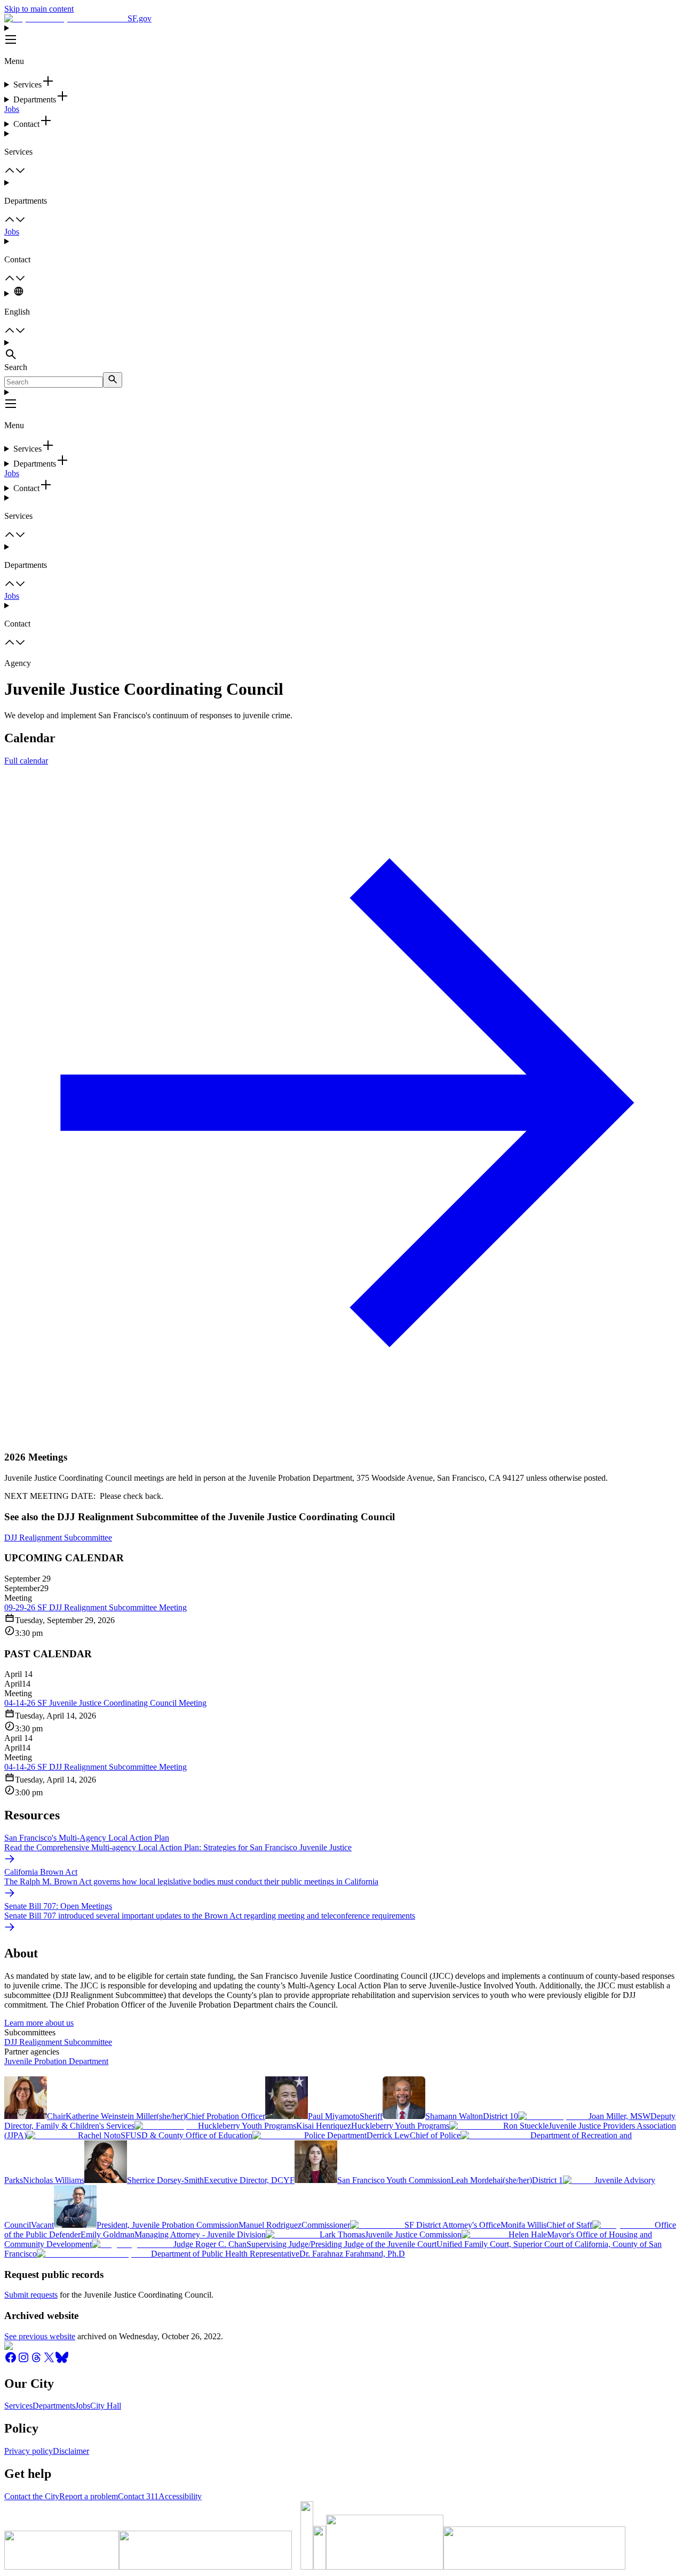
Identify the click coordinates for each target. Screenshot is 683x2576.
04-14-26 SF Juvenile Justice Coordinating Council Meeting (105, 1703)
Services (18, 2406)
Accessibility (180, 2496)
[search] (113, 380)
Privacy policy (29, 2451)
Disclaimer (71, 2451)
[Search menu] (341, 350)
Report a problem (89, 2496)
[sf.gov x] (49, 2361)
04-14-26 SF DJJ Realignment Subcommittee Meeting (96, 1767)
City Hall (106, 2406)
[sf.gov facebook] (11, 2361)
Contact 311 (138, 2496)
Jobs (12, 109)
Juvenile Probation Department (56, 2061)
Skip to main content (39, 9)
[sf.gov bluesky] (62, 2361)
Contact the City (32, 2496)
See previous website (40, 2336)
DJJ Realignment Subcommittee (58, 1538)
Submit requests (31, 2295)
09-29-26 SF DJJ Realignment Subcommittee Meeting (96, 1607)
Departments (54, 2406)
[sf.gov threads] (36, 2361)
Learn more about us (39, 2023)
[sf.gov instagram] (23, 2361)
